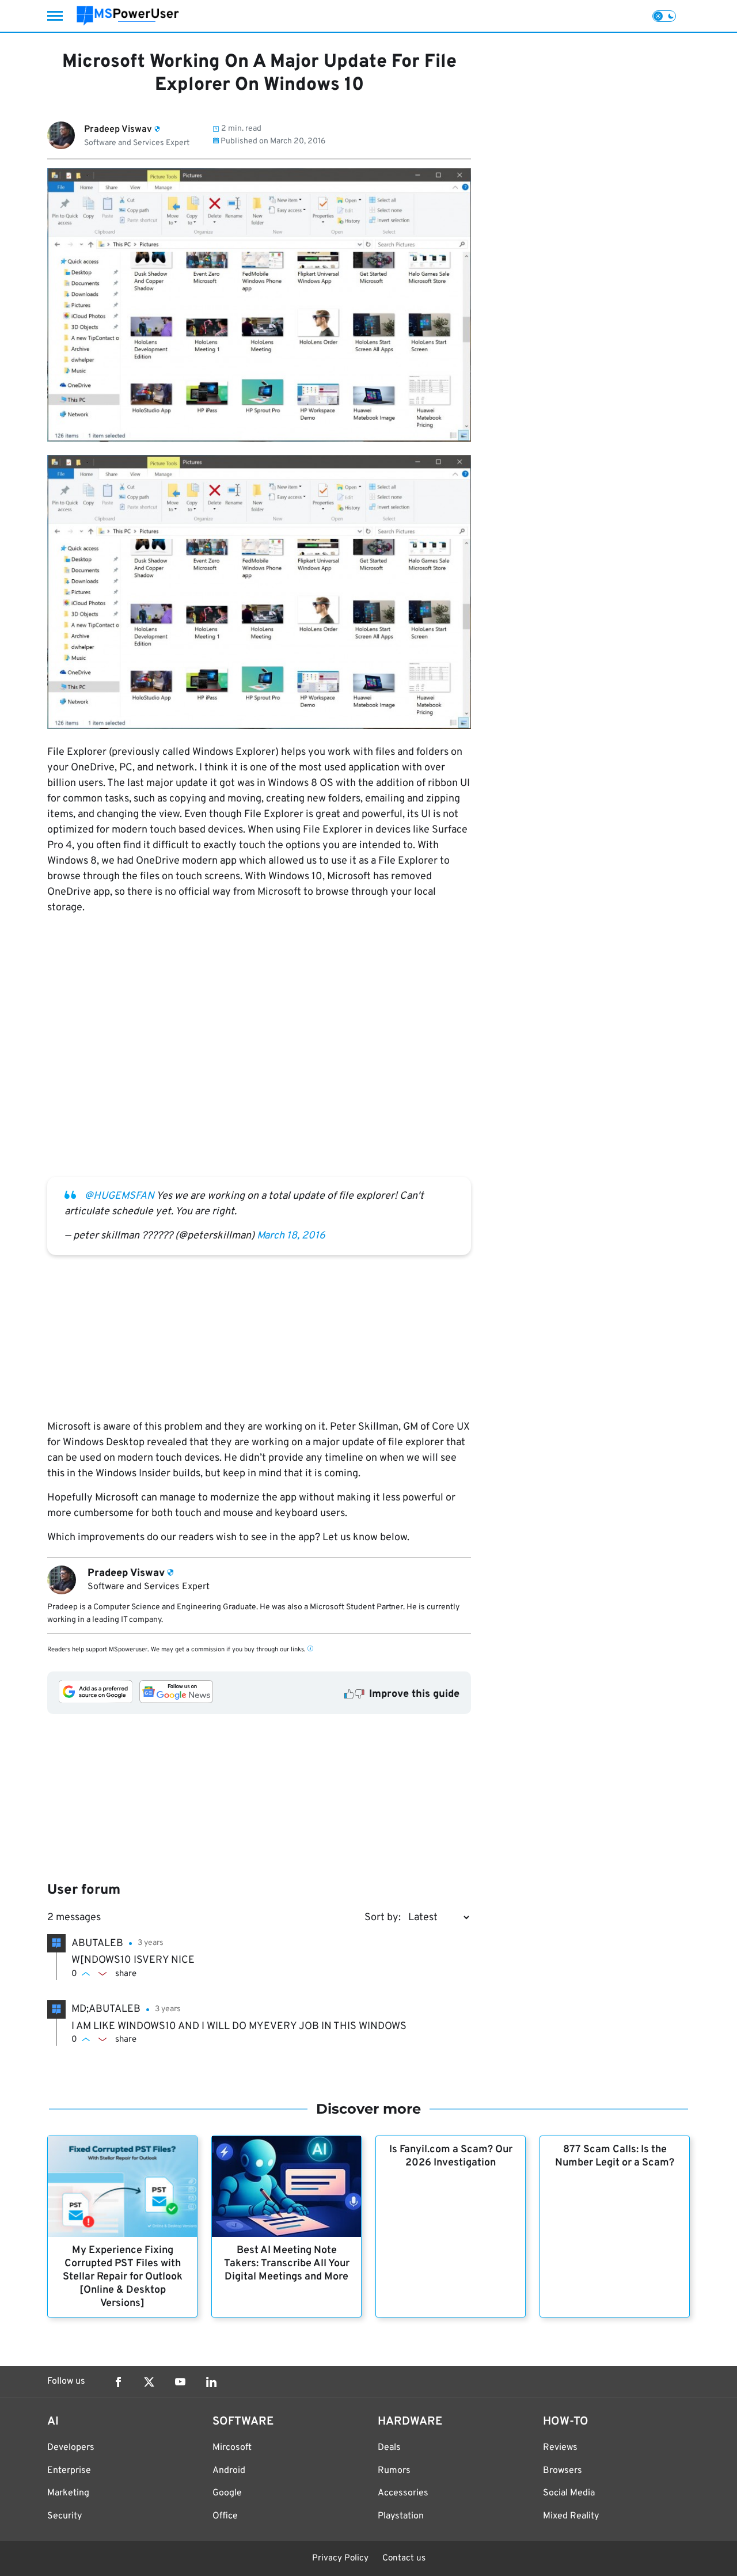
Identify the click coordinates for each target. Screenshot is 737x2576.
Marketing (68, 2493)
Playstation (401, 2516)
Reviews (560, 2448)
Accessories (403, 2493)
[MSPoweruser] (128, 16)
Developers (71, 2448)
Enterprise (69, 2471)
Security (64, 2516)
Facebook (118, 2382)
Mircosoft (232, 2448)
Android (229, 2471)
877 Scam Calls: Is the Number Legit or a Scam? (615, 2156)
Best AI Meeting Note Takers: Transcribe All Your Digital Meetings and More (287, 2264)
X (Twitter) (149, 2382)
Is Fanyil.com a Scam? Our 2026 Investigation (451, 2156)
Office (225, 2516)
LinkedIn (211, 2382)
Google (227, 2493)
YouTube (180, 2382)
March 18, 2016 (291, 1236)
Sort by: (383, 1918)
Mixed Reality (571, 2516)
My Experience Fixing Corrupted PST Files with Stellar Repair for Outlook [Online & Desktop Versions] (123, 2277)
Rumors (394, 2471)
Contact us (404, 2558)
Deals (389, 2448)
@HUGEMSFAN (119, 1196)
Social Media (569, 2493)
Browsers (563, 2471)
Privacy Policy (340, 2558)
